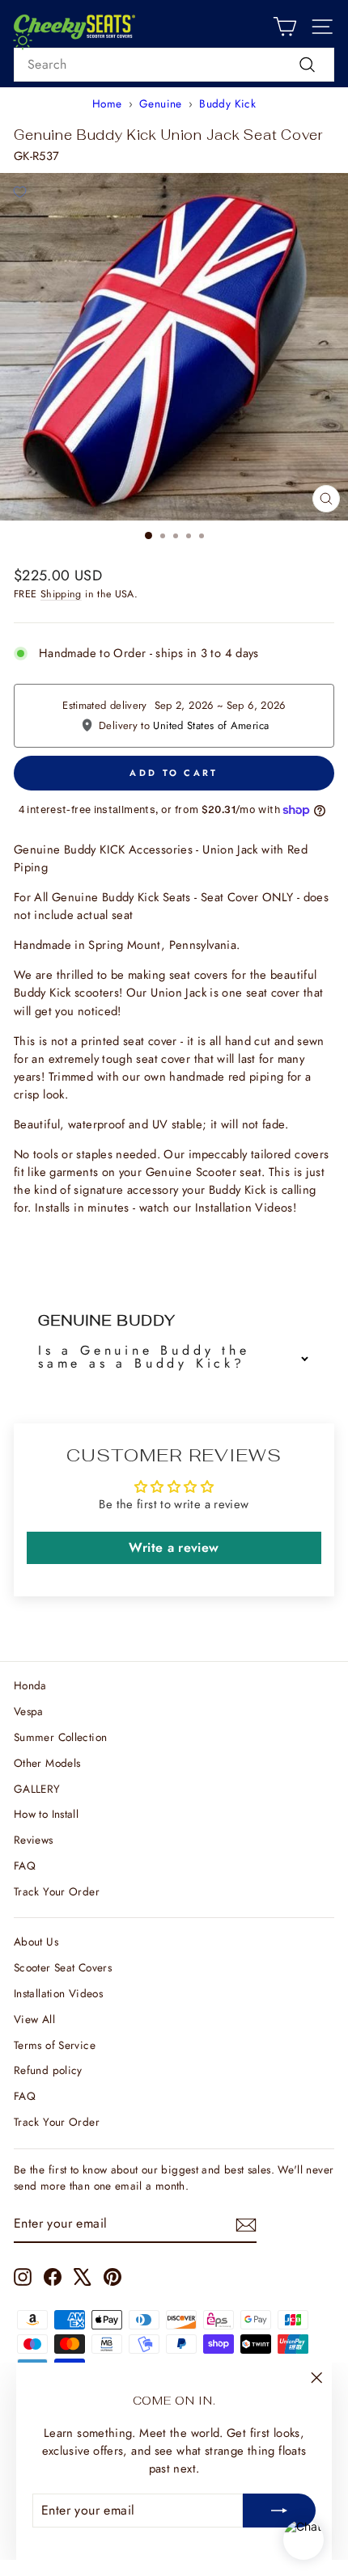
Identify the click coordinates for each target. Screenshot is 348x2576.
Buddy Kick (227, 103)
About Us (36, 1941)
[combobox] (174, 65)
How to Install (46, 1814)
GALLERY (37, 1789)
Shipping (61, 594)
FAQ (25, 1866)
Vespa (29, 1711)
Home (107, 103)
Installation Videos (58, 1993)
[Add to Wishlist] (19, 192)
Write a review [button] (174, 1547)
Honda (30, 1685)
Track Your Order (57, 1891)
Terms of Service (55, 2045)
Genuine (161, 103)
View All (34, 2019)
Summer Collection (60, 1737)
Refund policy (48, 2070)
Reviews (34, 1840)
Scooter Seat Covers (63, 1967)
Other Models (47, 1763)
